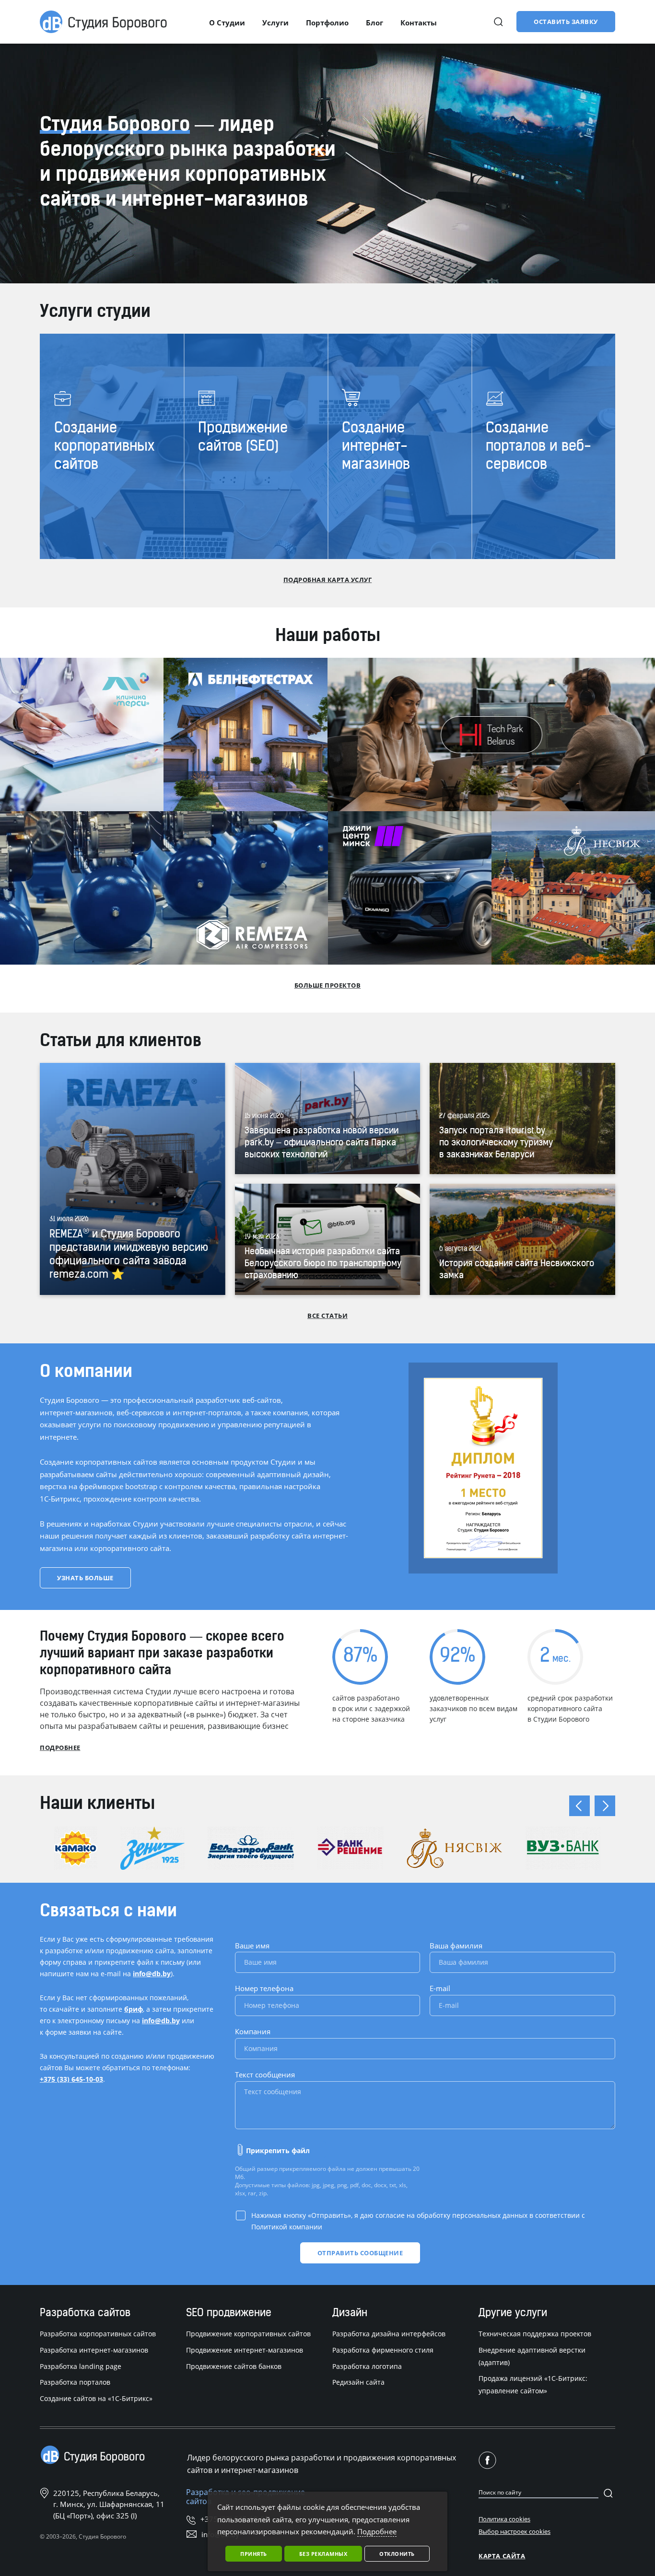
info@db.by (152, 1974)
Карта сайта (502, 2556)
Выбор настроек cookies (515, 2531)
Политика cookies (504, 2519)
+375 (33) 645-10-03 (71, 2079)
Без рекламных (323, 2554)
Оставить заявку (566, 22)
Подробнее (60, 1748)
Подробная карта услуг (328, 580)
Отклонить (397, 2554)
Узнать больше (85, 1578)
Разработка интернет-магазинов (94, 2350)
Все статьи (327, 1316)
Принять (254, 2554)
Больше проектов (328, 985)
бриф (134, 2009)
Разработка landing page (81, 2366)
